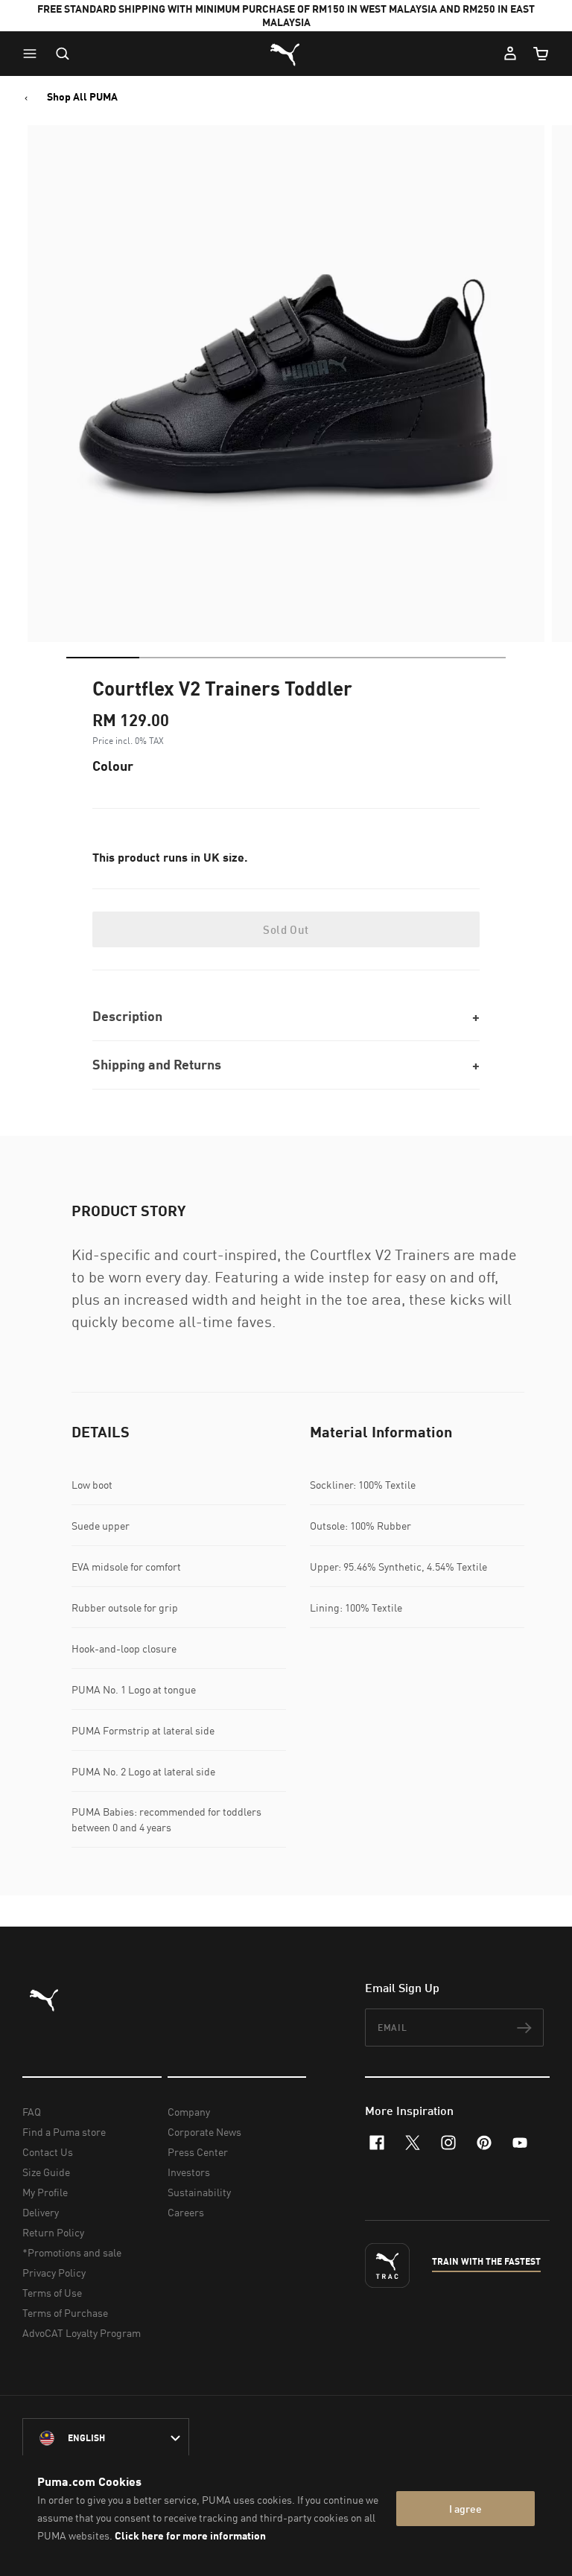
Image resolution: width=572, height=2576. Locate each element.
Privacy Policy (54, 2273)
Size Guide (46, 2172)
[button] (34, 54)
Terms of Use (52, 2293)
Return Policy (53, 2232)
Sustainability (199, 2192)
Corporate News (204, 2132)
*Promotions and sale (72, 2252)
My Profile (45, 2192)
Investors (189, 2172)
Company (189, 2112)
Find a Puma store (64, 2132)
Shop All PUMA (82, 97)
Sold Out (286, 929)
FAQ (32, 2112)
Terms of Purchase (65, 2313)
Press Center (198, 2152)
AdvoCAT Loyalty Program (82, 2333)
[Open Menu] (34, 54)
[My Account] (510, 54)
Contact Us (48, 2152)
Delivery (41, 2212)
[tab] (103, 658)
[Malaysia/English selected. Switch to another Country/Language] (106, 2438)
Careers (186, 2212)
